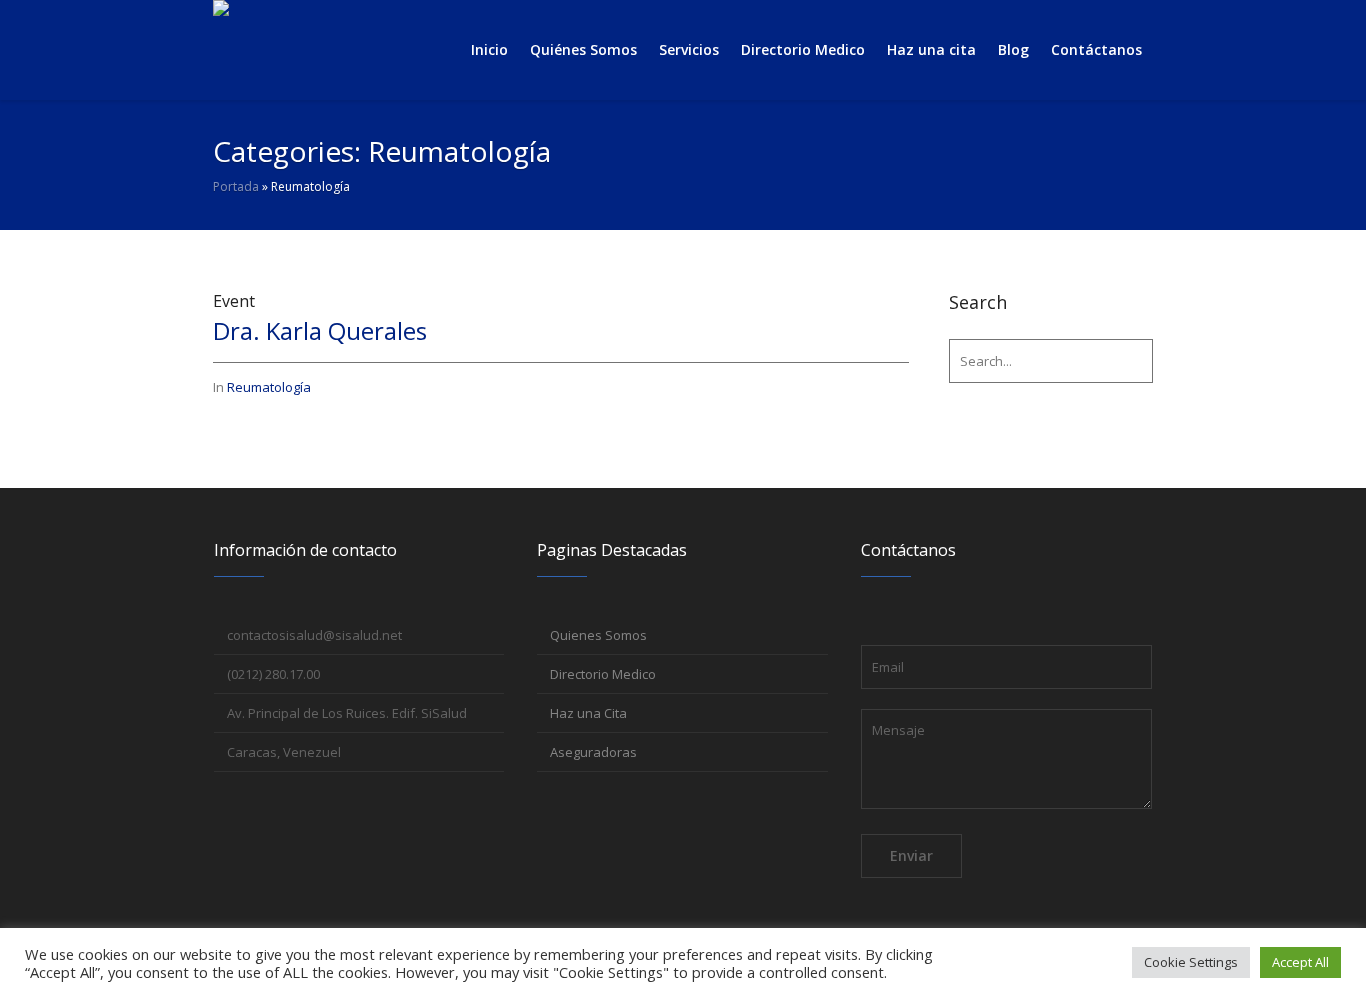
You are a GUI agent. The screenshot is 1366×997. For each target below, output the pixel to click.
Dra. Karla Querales (320, 330)
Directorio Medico (603, 674)
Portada (236, 186)
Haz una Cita (588, 713)
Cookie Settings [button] (1191, 962)
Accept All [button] (1300, 962)
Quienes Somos (598, 635)
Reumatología (269, 387)
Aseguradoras (593, 752)
